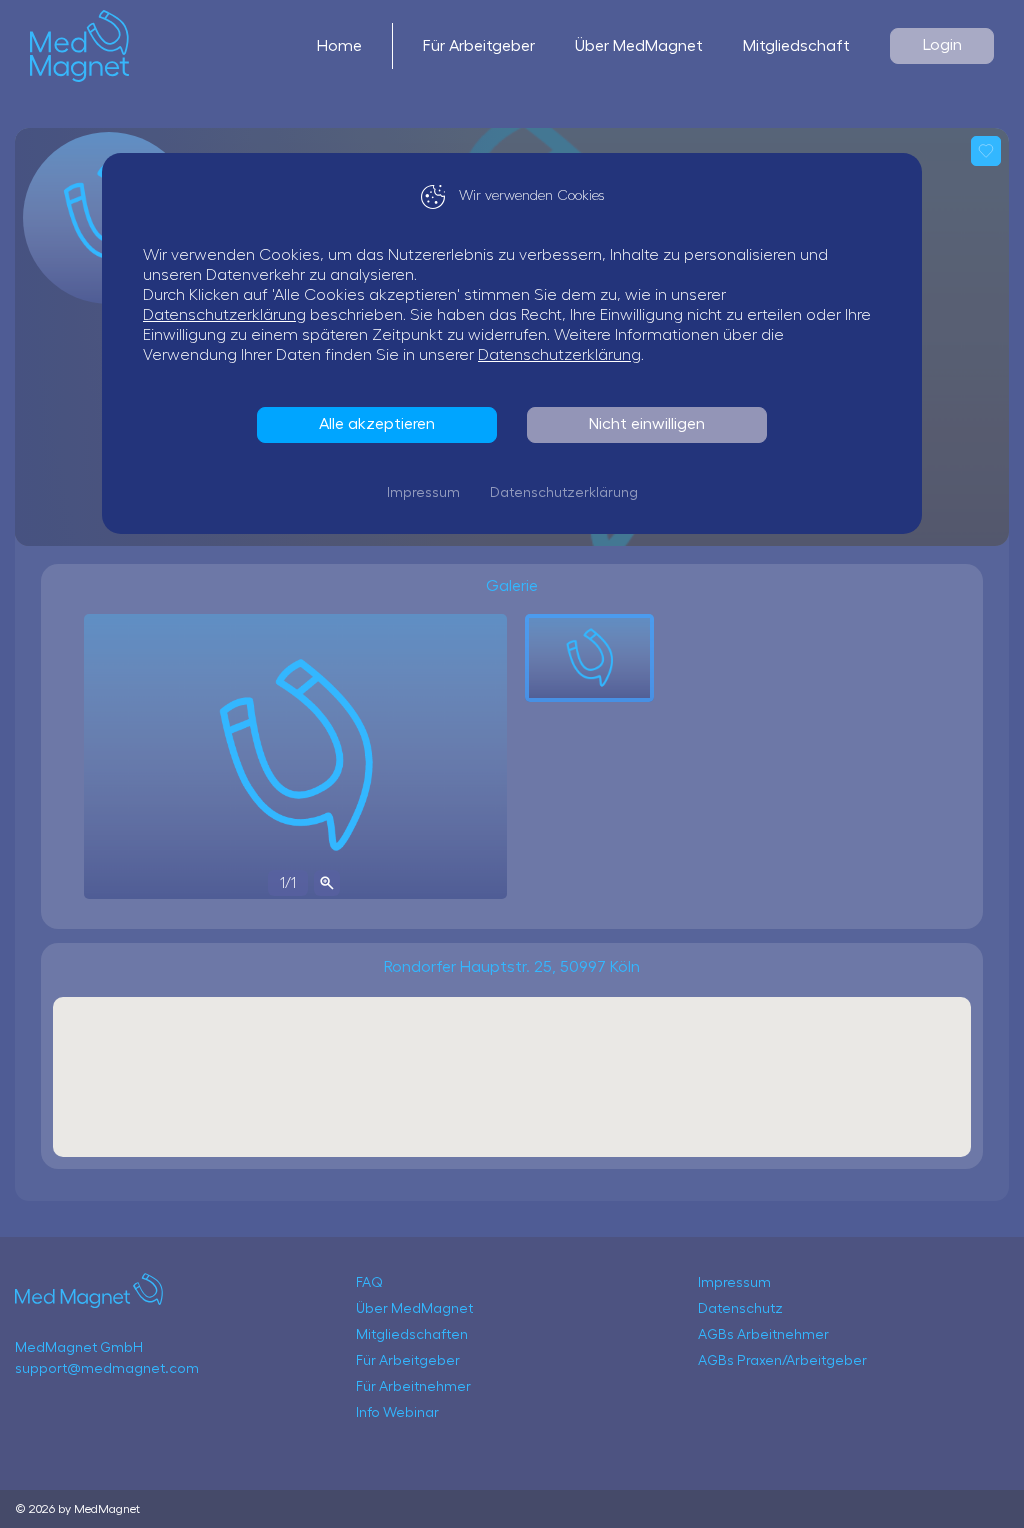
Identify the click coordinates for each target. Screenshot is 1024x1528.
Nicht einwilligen (647, 424)
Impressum (423, 493)
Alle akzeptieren (377, 424)
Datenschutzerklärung (224, 315)
